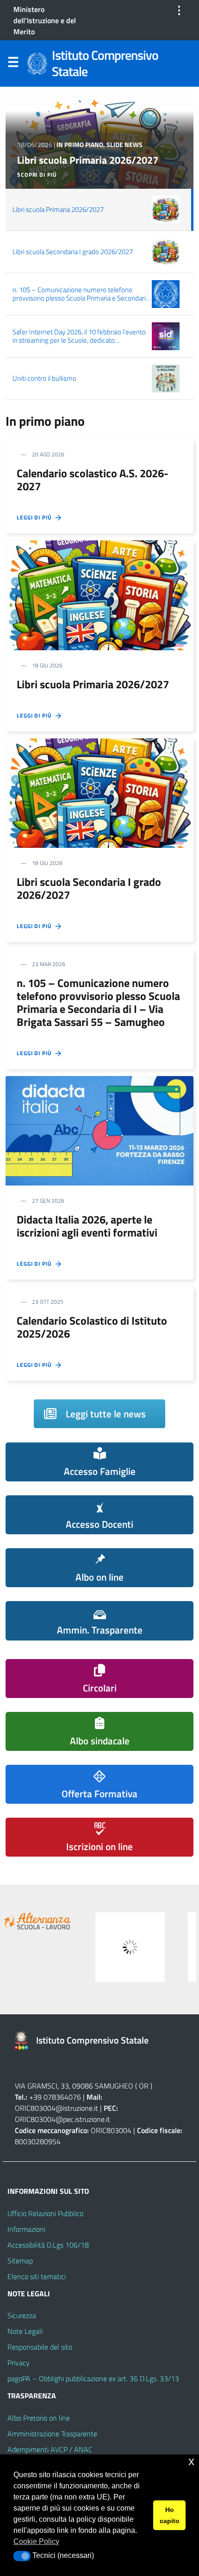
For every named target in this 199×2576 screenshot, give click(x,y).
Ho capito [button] (170, 2515)
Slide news (124, 145)
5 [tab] (121, 1987)
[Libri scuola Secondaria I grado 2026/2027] (99, 792)
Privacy (19, 2363)
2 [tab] (89, 1987)
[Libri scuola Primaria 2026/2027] (99, 595)
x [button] (191, 2461)
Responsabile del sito (40, 2347)
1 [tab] (78, 1987)
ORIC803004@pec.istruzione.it (62, 2119)
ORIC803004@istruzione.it (56, 2108)
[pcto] (37, 1921)
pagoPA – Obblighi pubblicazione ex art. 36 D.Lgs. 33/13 (93, 2378)
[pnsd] (130, 1947)
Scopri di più (37, 175)
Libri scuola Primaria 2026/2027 (88, 160)
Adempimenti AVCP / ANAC (50, 2449)
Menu (13, 64)
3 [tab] (100, 1987)
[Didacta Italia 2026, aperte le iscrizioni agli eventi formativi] (99, 1130)
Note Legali (25, 2331)
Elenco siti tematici (37, 2276)
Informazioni (26, 2229)
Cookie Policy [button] (36, 2541)
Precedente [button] (14, 1945)
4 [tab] (110, 1987)
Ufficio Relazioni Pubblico (45, 2213)
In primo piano (80, 145)
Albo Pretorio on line (39, 2418)
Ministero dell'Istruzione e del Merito (45, 20)
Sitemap (20, 2261)
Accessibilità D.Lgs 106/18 (48, 2245)
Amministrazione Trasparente (52, 2434)
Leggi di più (36, 518)
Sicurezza (22, 2315)
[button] (22, 2556)
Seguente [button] (185, 1945)
